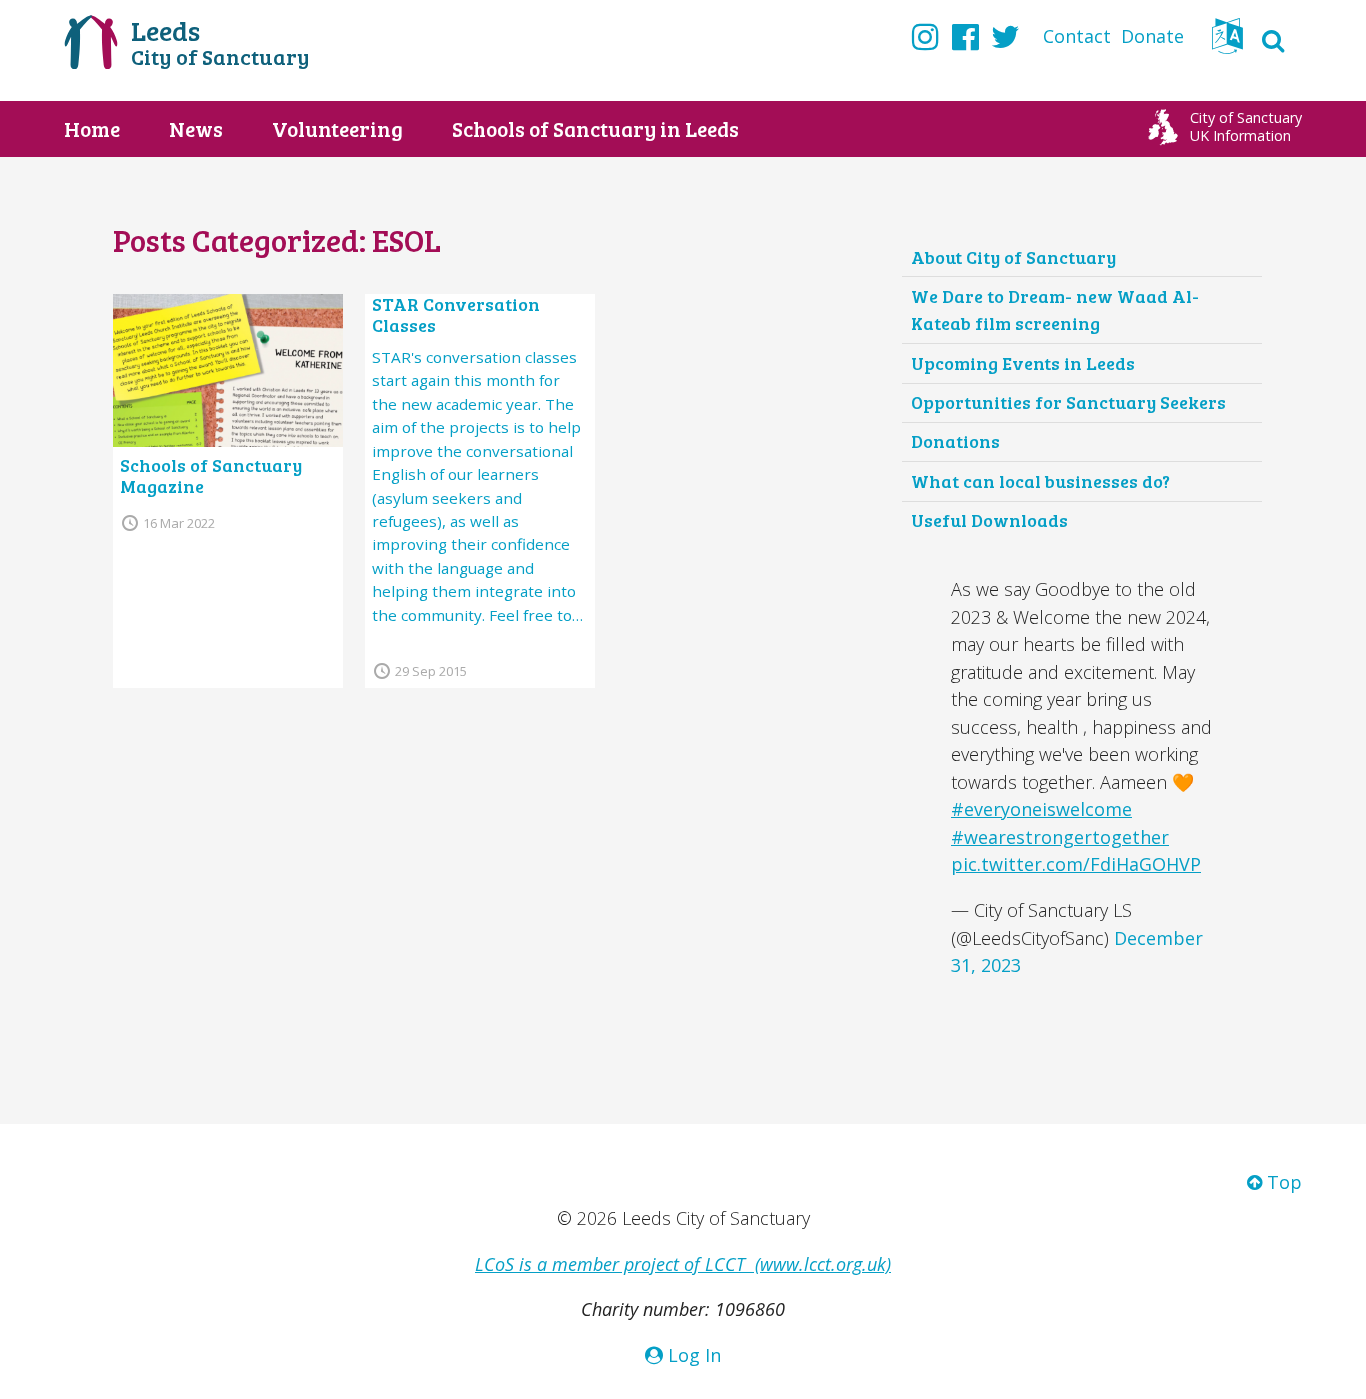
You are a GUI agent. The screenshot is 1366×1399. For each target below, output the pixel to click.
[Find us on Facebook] (965, 36)
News (196, 129)
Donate (1152, 36)
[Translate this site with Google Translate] (1227, 42)
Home (92, 129)
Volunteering (337, 129)
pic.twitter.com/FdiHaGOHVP (1076, 864)
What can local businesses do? (1040, 481)
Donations (955, 441)
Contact (1077, 36)
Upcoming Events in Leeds (1023, 363)
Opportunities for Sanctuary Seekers (1068, 402)
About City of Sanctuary (1013, 257)
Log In (692, 1355)
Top (1282, 1182)
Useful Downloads (989, 520)
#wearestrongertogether (1060, 837)
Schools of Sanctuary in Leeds (595, 129)
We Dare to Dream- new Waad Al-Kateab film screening (1055, 310)
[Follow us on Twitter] (1005, 36)
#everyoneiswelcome (1041, 809)
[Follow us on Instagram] (925, 36)
